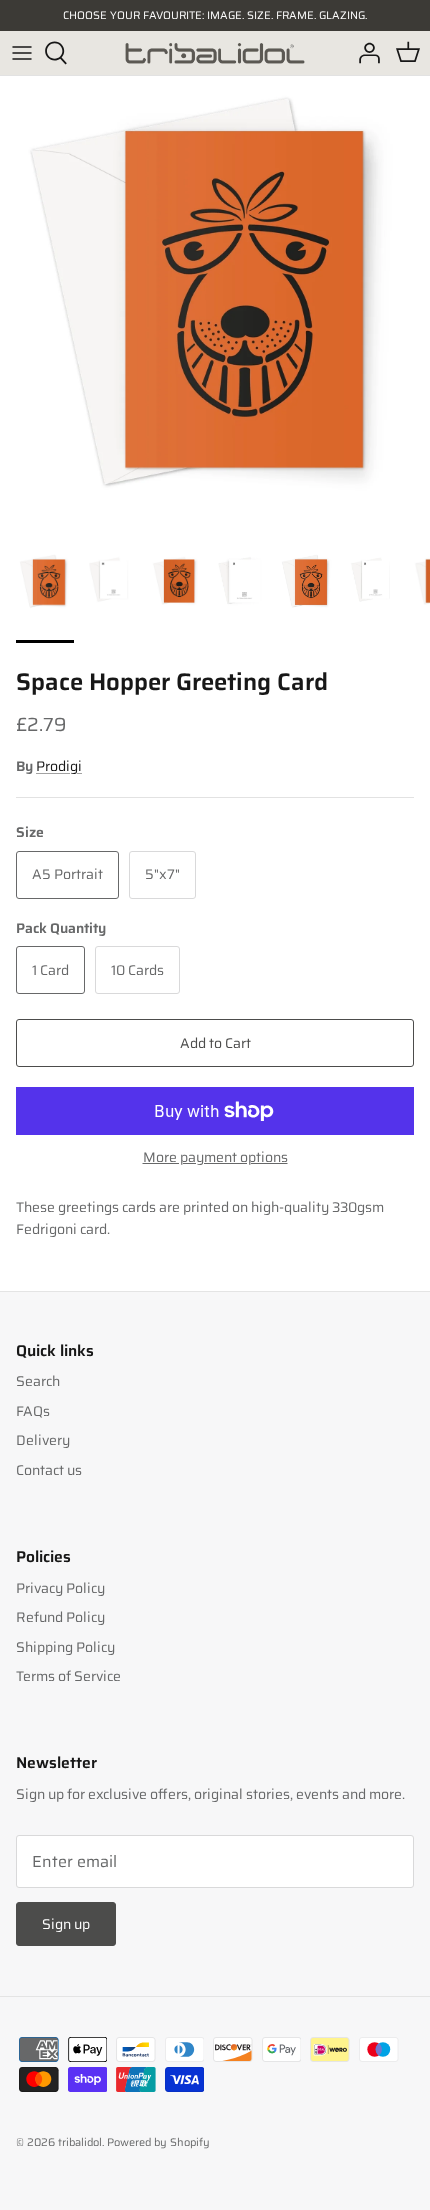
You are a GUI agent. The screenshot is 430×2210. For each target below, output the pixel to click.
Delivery (43, 1440)
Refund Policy (60, 1617)
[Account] (364, 53)
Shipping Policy (65, 1647)
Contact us (49, 1470)
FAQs (33, 1411)
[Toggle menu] (22, 53)
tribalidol (80, 2142)
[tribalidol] (215, 53)
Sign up (66, 1924)
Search (38, 1381)
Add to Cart (215, 1043)
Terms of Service (68, 1676)
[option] (215, 291)
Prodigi (59, 766)
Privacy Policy (60, 1588)
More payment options (215, 1157)
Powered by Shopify (158, 2142)
